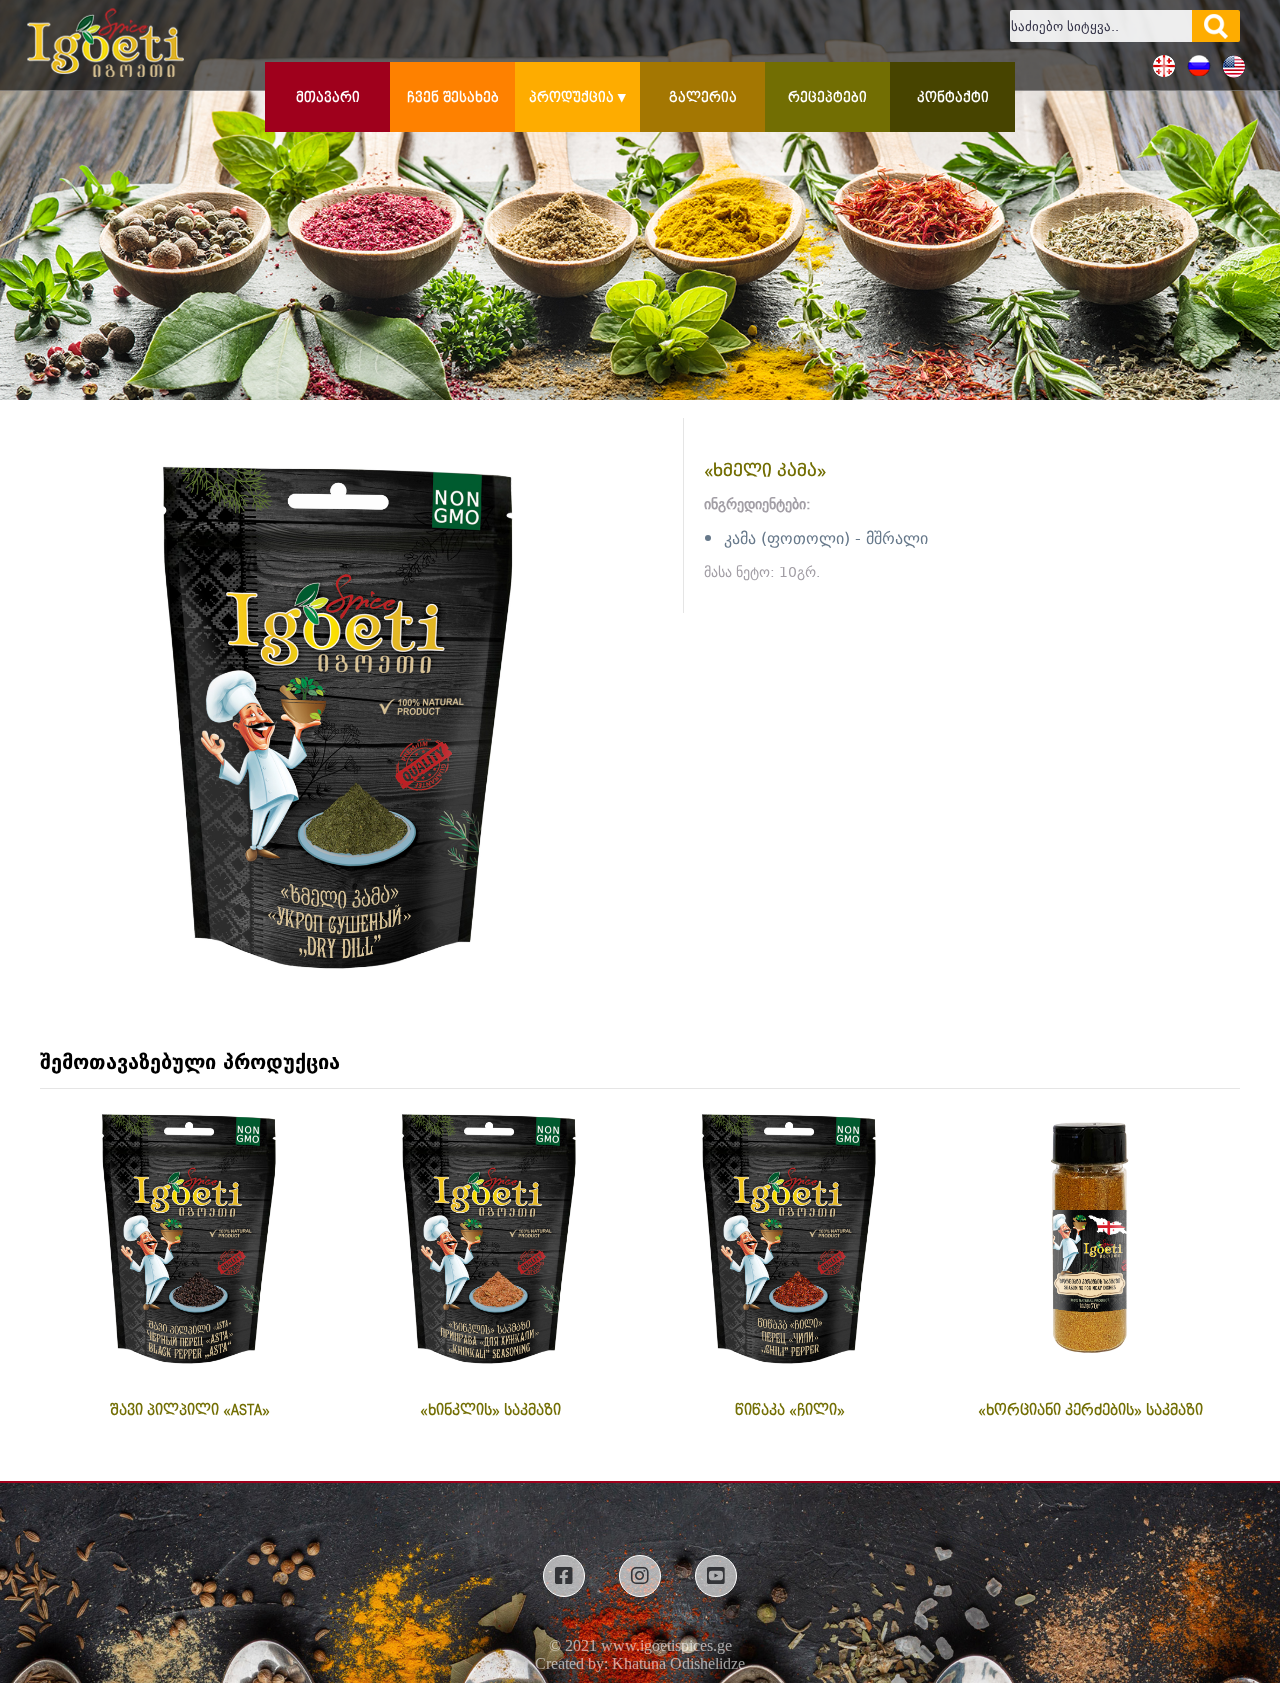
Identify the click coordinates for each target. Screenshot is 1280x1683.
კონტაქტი (953, 97)
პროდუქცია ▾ (577, 97)
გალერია (703, 97)
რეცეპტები (827, 97)
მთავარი (328, 97)
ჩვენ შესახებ (453, 97)
